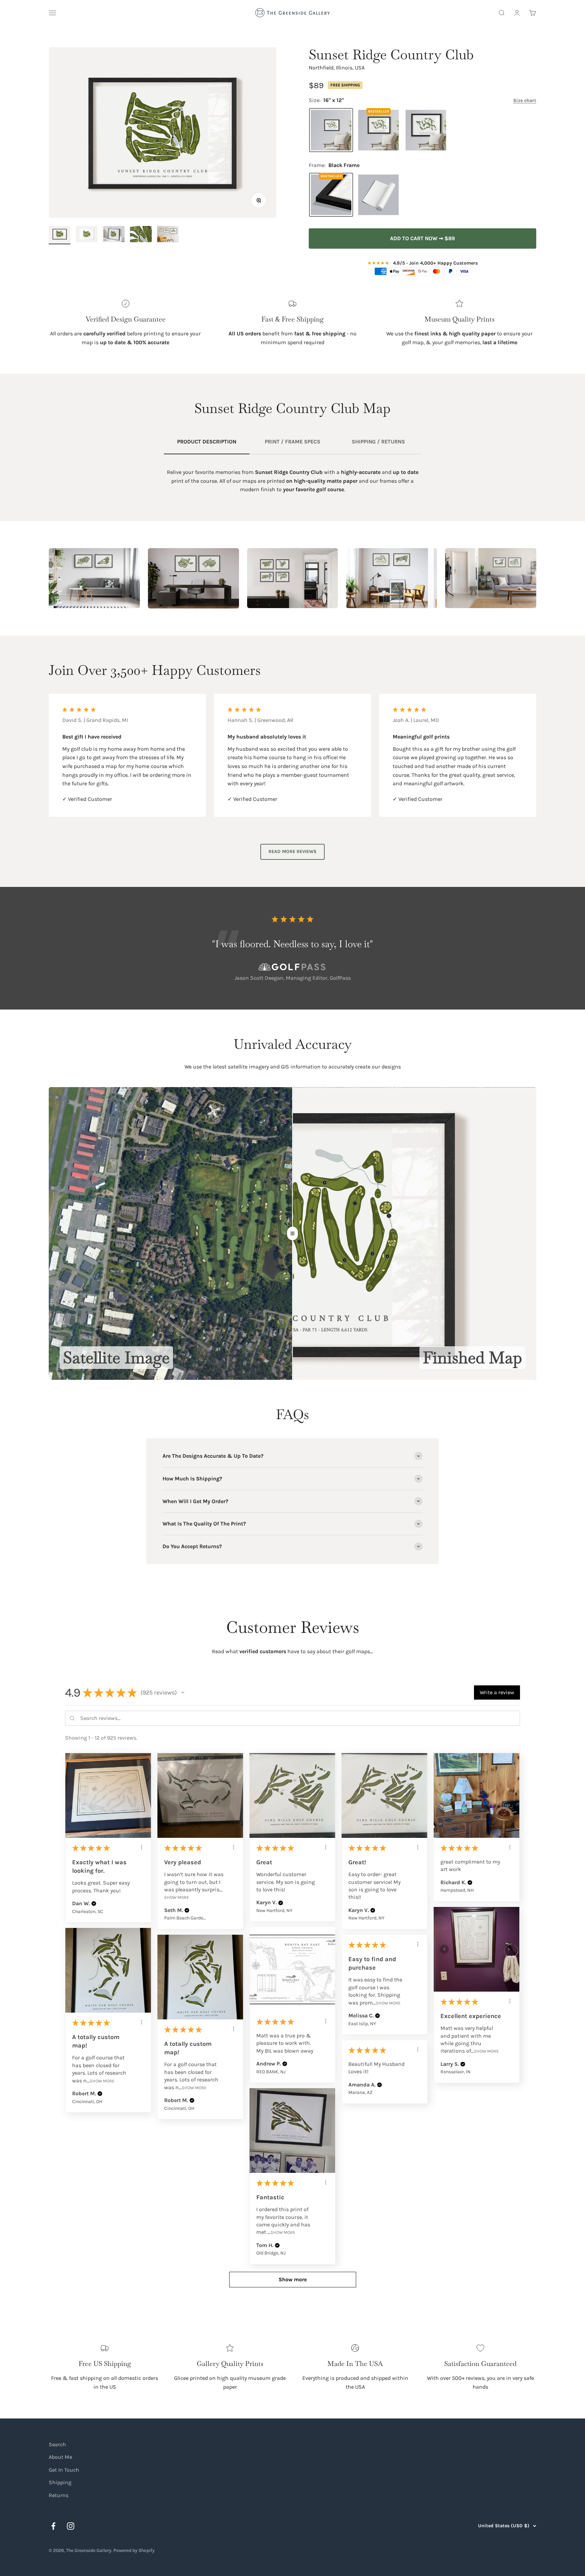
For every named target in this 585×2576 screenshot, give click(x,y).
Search (57, 2444)
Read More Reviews (292, 851)
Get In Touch (64, 2470)
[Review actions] (142, 1847)
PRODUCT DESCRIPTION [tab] (207, 442)
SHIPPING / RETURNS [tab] (378, 442)
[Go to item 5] (168, 235)
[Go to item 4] (141, 235)
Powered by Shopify (134, 2550)
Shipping (60, 2482)
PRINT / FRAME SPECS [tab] (292, 442)
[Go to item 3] (114, 235)
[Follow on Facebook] (53, 2526)
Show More (177, 1897)
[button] (183, 1692)
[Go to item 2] (87, 235)
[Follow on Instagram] (71, 2526)
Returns (59, 2495)
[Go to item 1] (60, 235)
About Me (60, 2457)
